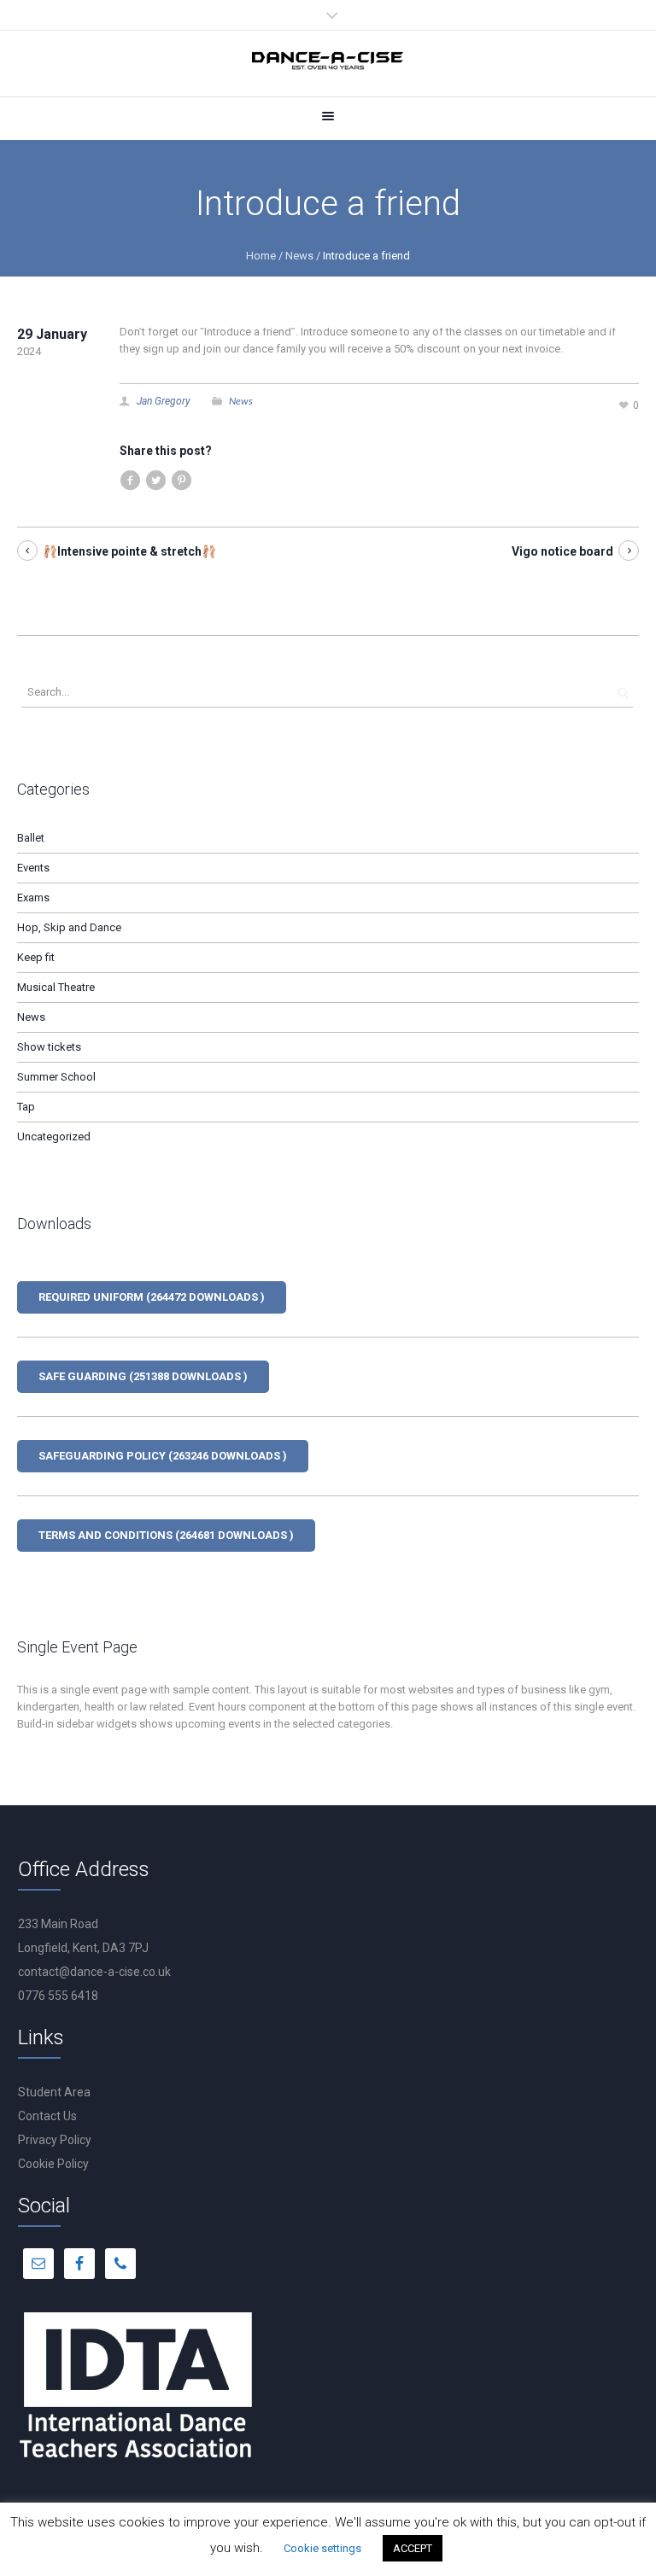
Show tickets (49, 1047)
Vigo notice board (562, 551)
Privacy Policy (55, 2140)
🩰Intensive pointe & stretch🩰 (129, 551)
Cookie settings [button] (322, 2548)
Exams (33, 898)
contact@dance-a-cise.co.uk (94, 1972)
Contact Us (47, 2116)
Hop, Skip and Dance (69, 927)
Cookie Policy (53, 2164)
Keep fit (36, 957)
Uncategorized (54, 1136)
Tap (26, 1107)
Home (261, 256)
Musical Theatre (56, 987)
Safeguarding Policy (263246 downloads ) (163, 1456)
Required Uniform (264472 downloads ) (152, 1297)
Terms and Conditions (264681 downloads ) (166, 1535)
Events (33, 868)
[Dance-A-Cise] (328, 64)
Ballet (31, 838)
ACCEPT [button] (413, 2548)
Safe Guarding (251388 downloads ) (143, 1376)
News (299, 256)
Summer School (56, 1077)
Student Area (54, 2092)
